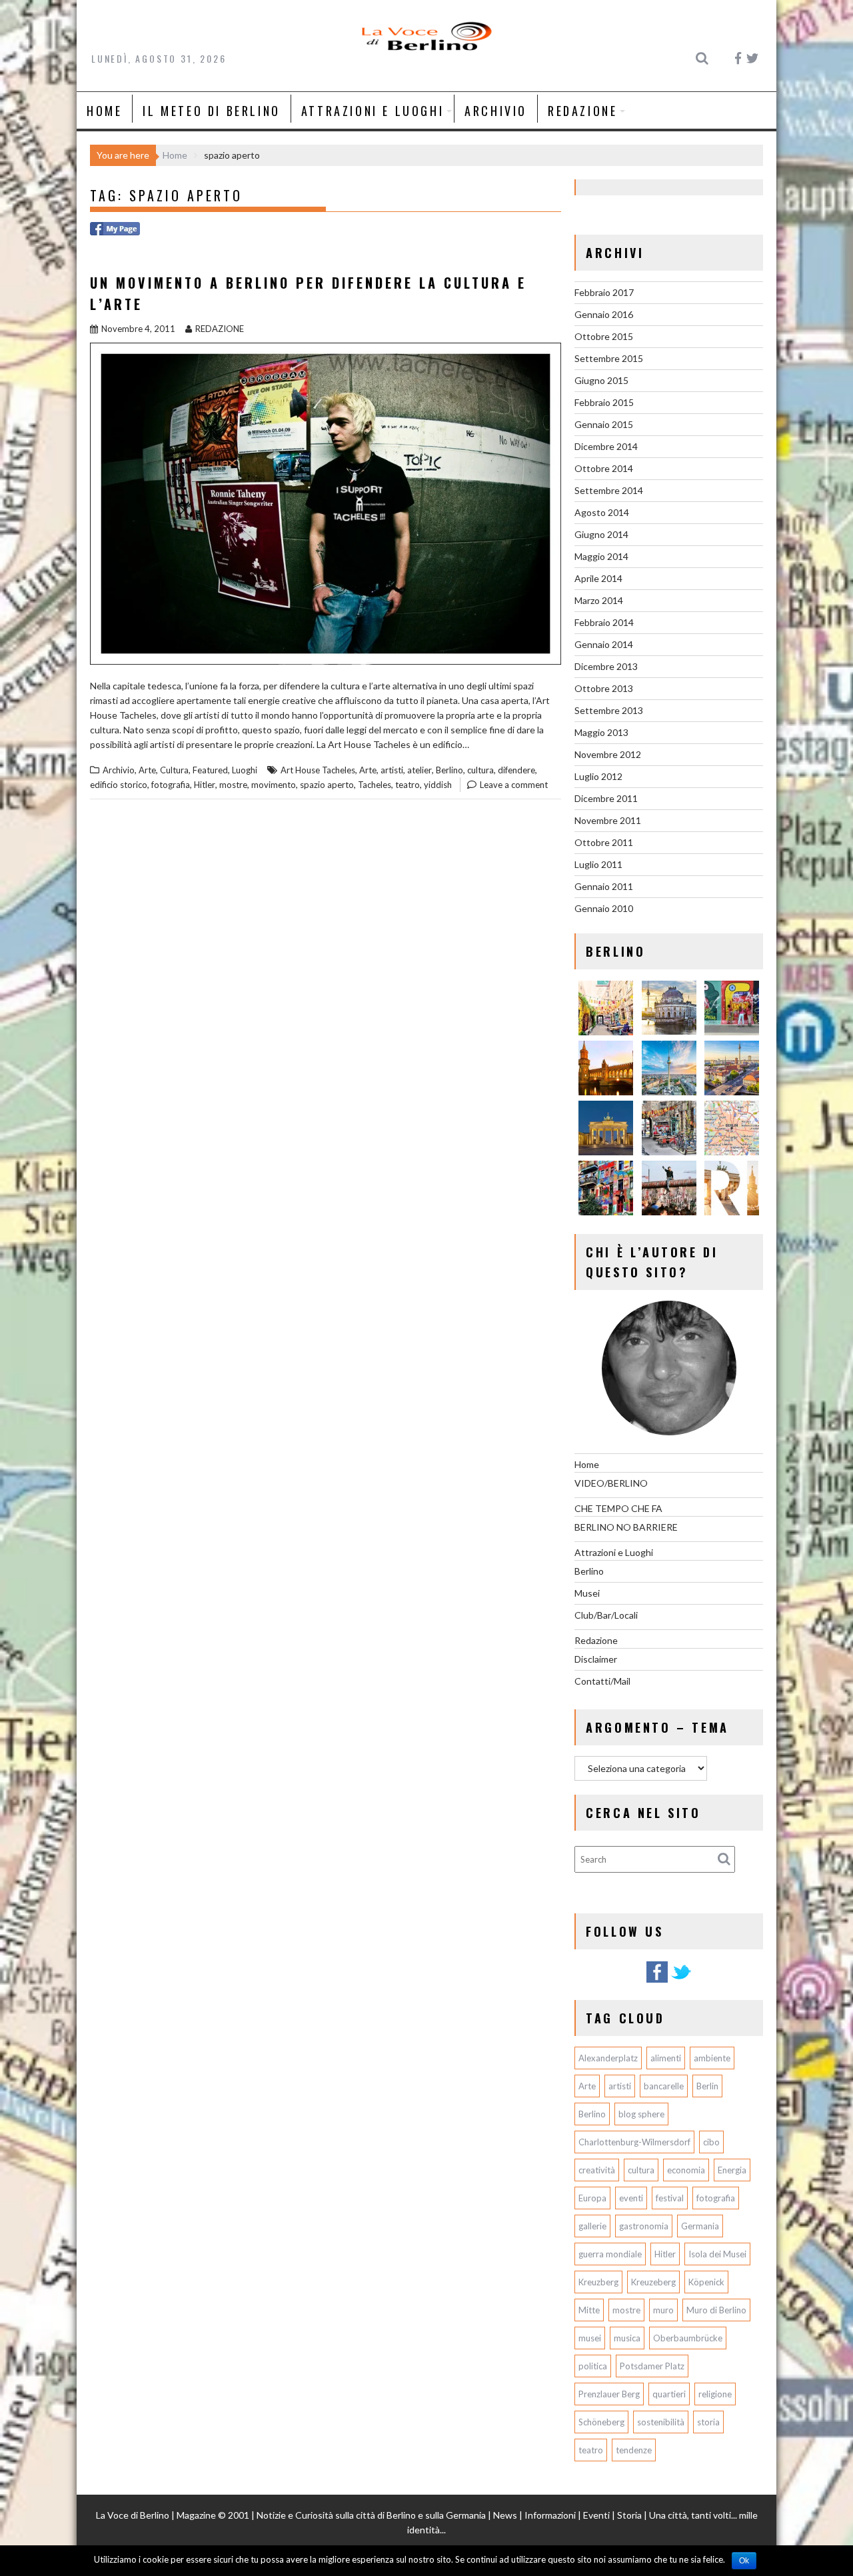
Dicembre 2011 (606, 798)
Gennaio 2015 (604, 424)
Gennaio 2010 (604, 908)
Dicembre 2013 (606, 666)
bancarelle (664, 2086)
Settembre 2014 (609, 490)
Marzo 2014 (599, 600)
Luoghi (245, 770)
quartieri (669, 2394)
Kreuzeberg (653, 2282)
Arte (147, 770)
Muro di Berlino (716, 2310)
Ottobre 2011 (604, 842)
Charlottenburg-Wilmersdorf (634, 2142)
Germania (700, 2226)
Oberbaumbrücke (688, 2338)
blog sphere (641, 2114)
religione (715, 2394)
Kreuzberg (598, 2282)
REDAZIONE (220, 329)
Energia (732, 2170)
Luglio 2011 (598, 864)
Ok (744, 2561)
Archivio (496, 111)
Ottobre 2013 (604, 688)
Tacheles (375, 785)
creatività (597, 2170)
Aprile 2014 (598, 578)
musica (627, 2338)
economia (686, 2170)
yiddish (438, 785)
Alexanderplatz (608, 2058)
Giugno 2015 (601, 380)
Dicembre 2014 (606, 446)
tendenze (634, 2450)
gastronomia (644, 2226)
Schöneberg (601, 2422)
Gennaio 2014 (604, 644)
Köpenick (706, 2282)
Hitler (205, 785)
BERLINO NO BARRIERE (626, 1527)
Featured (210, 770)
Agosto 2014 (602, 512)
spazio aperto (327, 785)
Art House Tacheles (318, 770)
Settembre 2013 (609, 710)
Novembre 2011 (608, 820)
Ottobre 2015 (604, 336)
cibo (711, 2142)
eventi (631, 2198)
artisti (392, 770)
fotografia (171, 785)
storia (708, 2422)
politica (593, 2366)
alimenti (666, 2058)
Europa (592, 2198)
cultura (480, 770)
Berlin (707, 2086)
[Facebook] (657, 1980)
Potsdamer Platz (652, 2366)
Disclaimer (596, 1659)
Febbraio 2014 (604, 622)
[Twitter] (681, 1980)
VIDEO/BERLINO (611, 1483)
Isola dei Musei (717, 2254)
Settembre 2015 (609, 358)
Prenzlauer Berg (609, 2394)
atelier (420, 770)
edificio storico (119, 785)
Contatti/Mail (602, 1681)
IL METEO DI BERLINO (211, 111)
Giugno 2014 (601, 534)
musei (590, 2338)
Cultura (174, 770)
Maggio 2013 (601, 732)
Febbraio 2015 (604, 402)
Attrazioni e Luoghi (373, 111)
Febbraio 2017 (604, 292)
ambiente (712, 2058)
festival (670, 2198)
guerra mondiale (610, 2254)
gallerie (592, 2226)
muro (663, 2310)
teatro (408, 785)
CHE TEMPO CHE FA (618, 1508)
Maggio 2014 (601, 556)
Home (104, 111)
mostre (233, 785)
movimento (274, 785)
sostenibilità (661, 2422)
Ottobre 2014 (604, 468)
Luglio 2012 (598, 776)
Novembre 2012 (608, 754)
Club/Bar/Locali (606, 1615)
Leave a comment (514, 785)
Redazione (582, 111)
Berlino (449, 770)
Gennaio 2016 (604, 314)
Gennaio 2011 (604, 886)
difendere (516, 770)
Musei (587, 1593)
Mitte (589, 2310)
